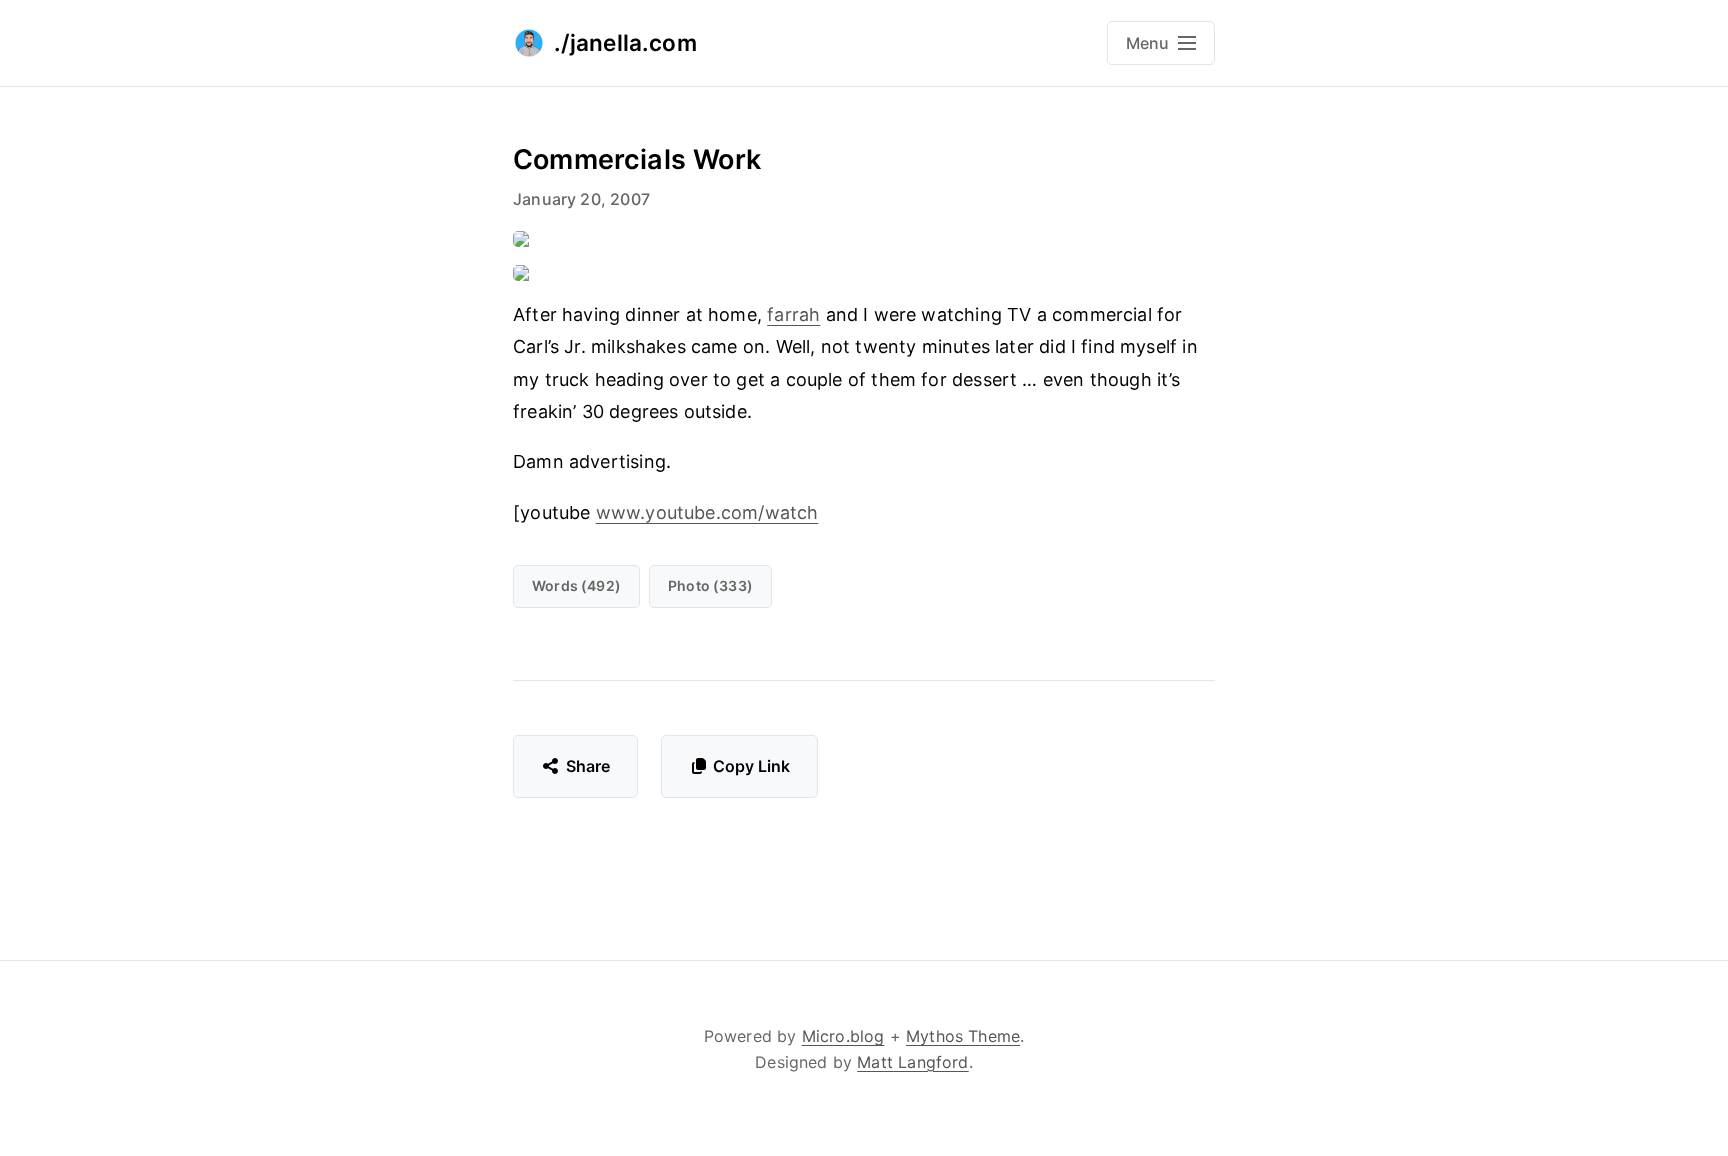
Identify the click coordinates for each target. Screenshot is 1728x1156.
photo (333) (710, 585)
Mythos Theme (963, 1036)
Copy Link (751, 766)
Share (588, 766)
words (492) (576, 585)
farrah (793, 314)
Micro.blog (843, 1036)
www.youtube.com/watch (707, 512)
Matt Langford (912, 1062)
